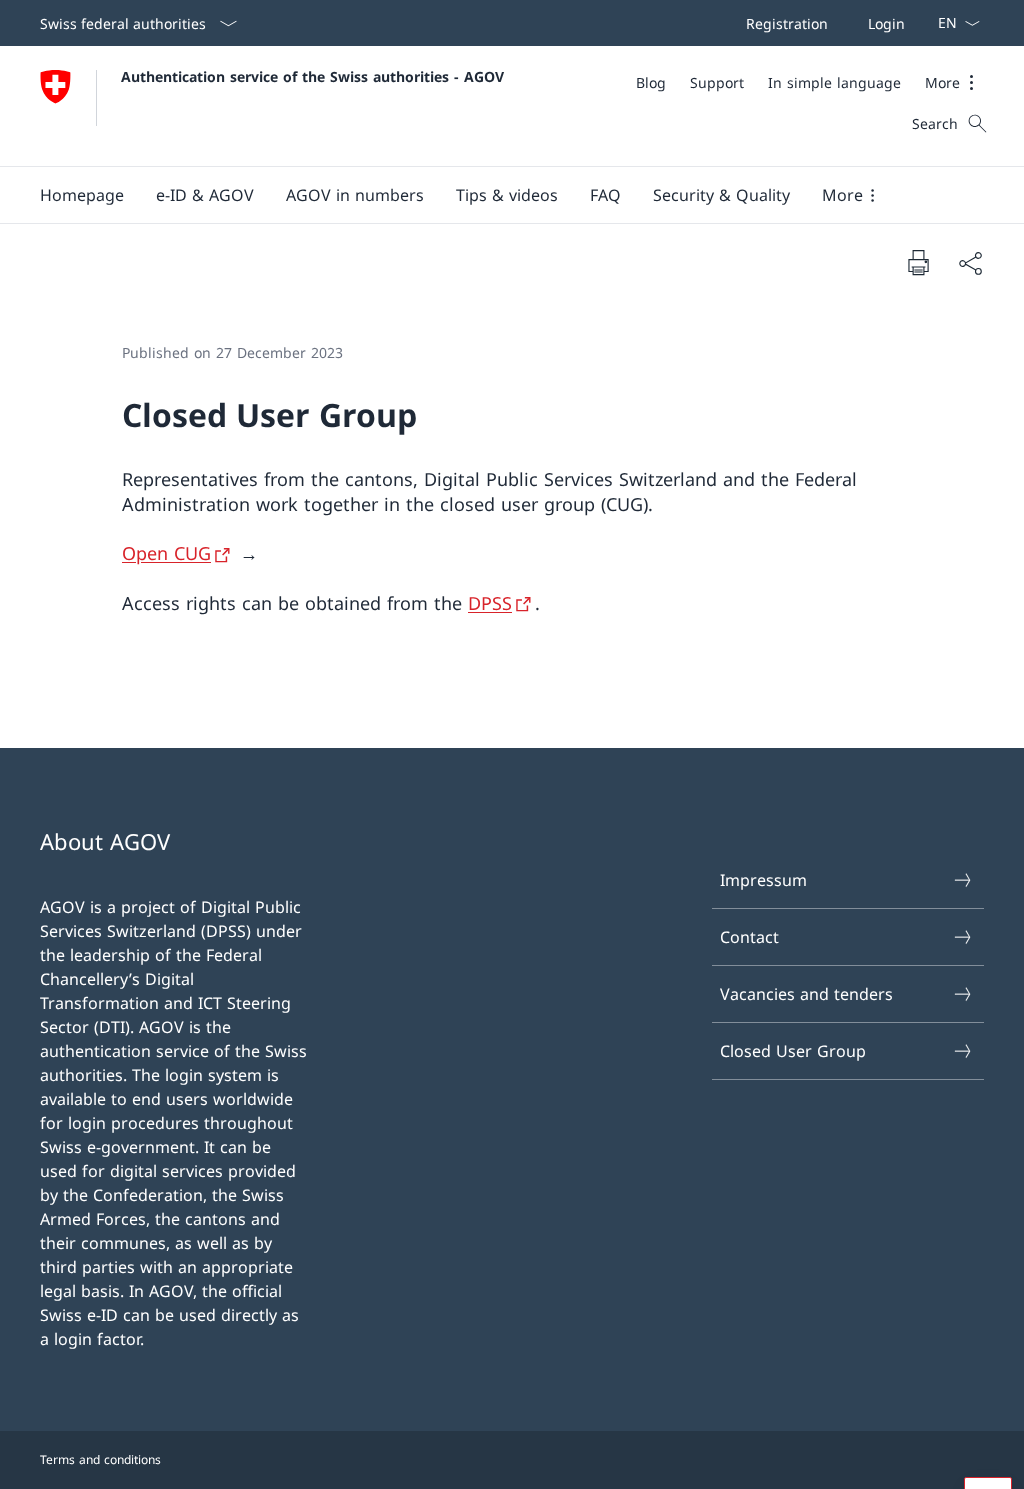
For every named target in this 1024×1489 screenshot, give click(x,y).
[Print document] (918, 262)
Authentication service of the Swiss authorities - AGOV (312, 76)
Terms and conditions (100, 1459)
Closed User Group (793, 1051)
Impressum (763, 880)
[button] (954, 82)
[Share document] (970, 263)
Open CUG (166, 553)
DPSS (490, 603)
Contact (749, 937)
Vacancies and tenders (806, 994)
